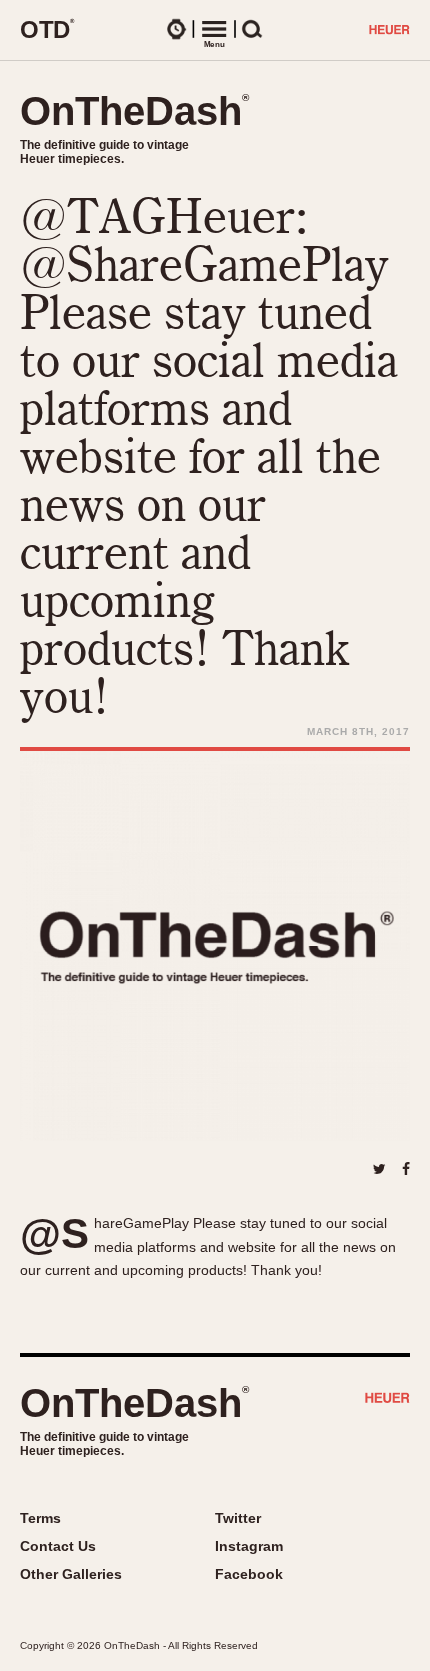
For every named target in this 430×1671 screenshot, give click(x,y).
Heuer (387, 1400)
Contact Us (58, 1546)
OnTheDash (134, 111)
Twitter (238, 1518)
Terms (40, 1518)
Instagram (249, 1546)
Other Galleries (71, 1574)
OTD (47, 29)
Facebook (249, 1574)
